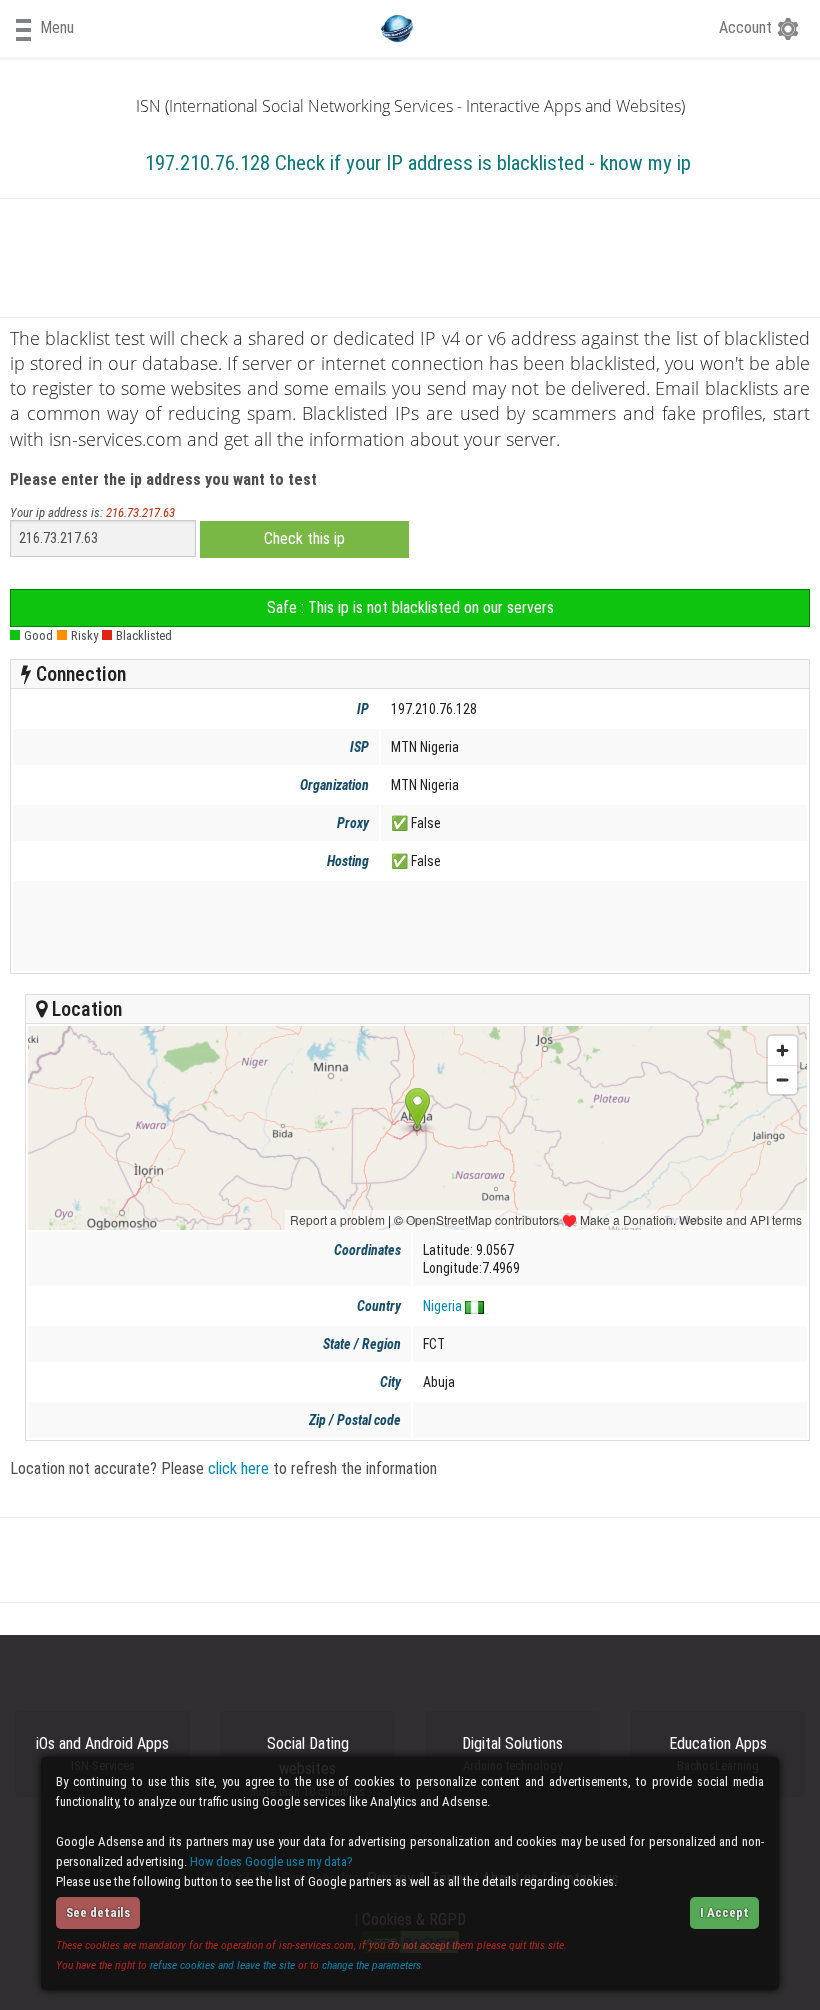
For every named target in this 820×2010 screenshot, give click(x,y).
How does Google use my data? (271, 1861)
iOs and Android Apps (102, 1754)
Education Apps (718, 1754)
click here (238, 1468)
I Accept (724, 1912)
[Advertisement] (406, 926)
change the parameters (371, 1965)
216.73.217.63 (140, 512)
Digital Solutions (512, 1754)
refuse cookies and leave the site (222, 1965)
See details (98, 1912)
